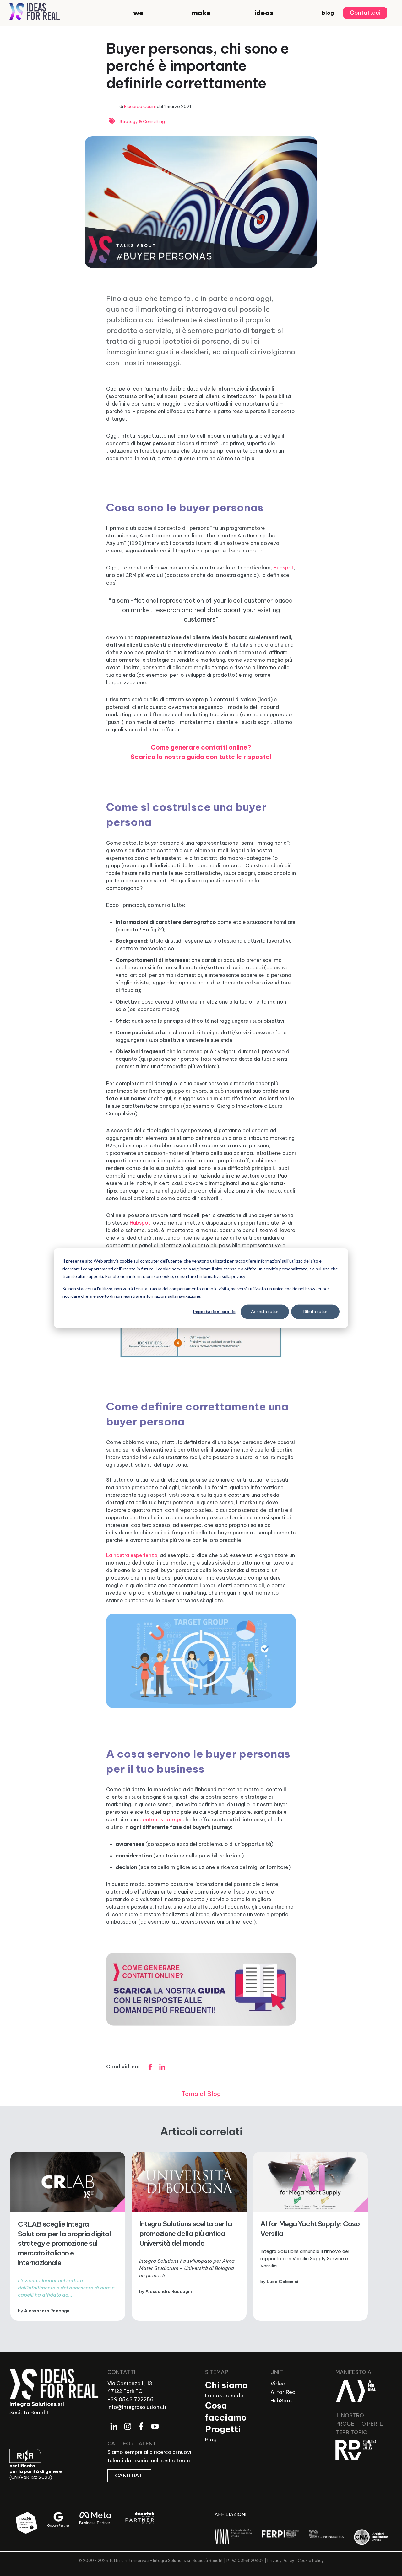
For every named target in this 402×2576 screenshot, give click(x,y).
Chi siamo (226, 2385)
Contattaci (365, 13)
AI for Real (284, 2392)
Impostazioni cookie (214, 1311)
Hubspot (284, 568)
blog (328, 13)
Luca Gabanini (282, 2282)
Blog (211, 2439)
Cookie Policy (311, 2560)
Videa (278, 2384)
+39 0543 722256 (130, 2399)
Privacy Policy (281, 2560)
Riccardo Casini (140, 106)
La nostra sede (224, 2395)
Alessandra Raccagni (47, 2311)
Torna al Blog (201, 2094)
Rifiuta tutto (315, 1311)
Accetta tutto (265, 1311)
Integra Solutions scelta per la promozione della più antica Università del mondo (185, 2234)
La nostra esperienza (132, 1555)
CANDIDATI (129, 2476)
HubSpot (281, 2401)
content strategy (161, 1819)
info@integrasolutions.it (137, 2407)
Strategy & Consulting (142, 121)
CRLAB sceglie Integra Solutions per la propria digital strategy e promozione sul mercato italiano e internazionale (64, 2244)
